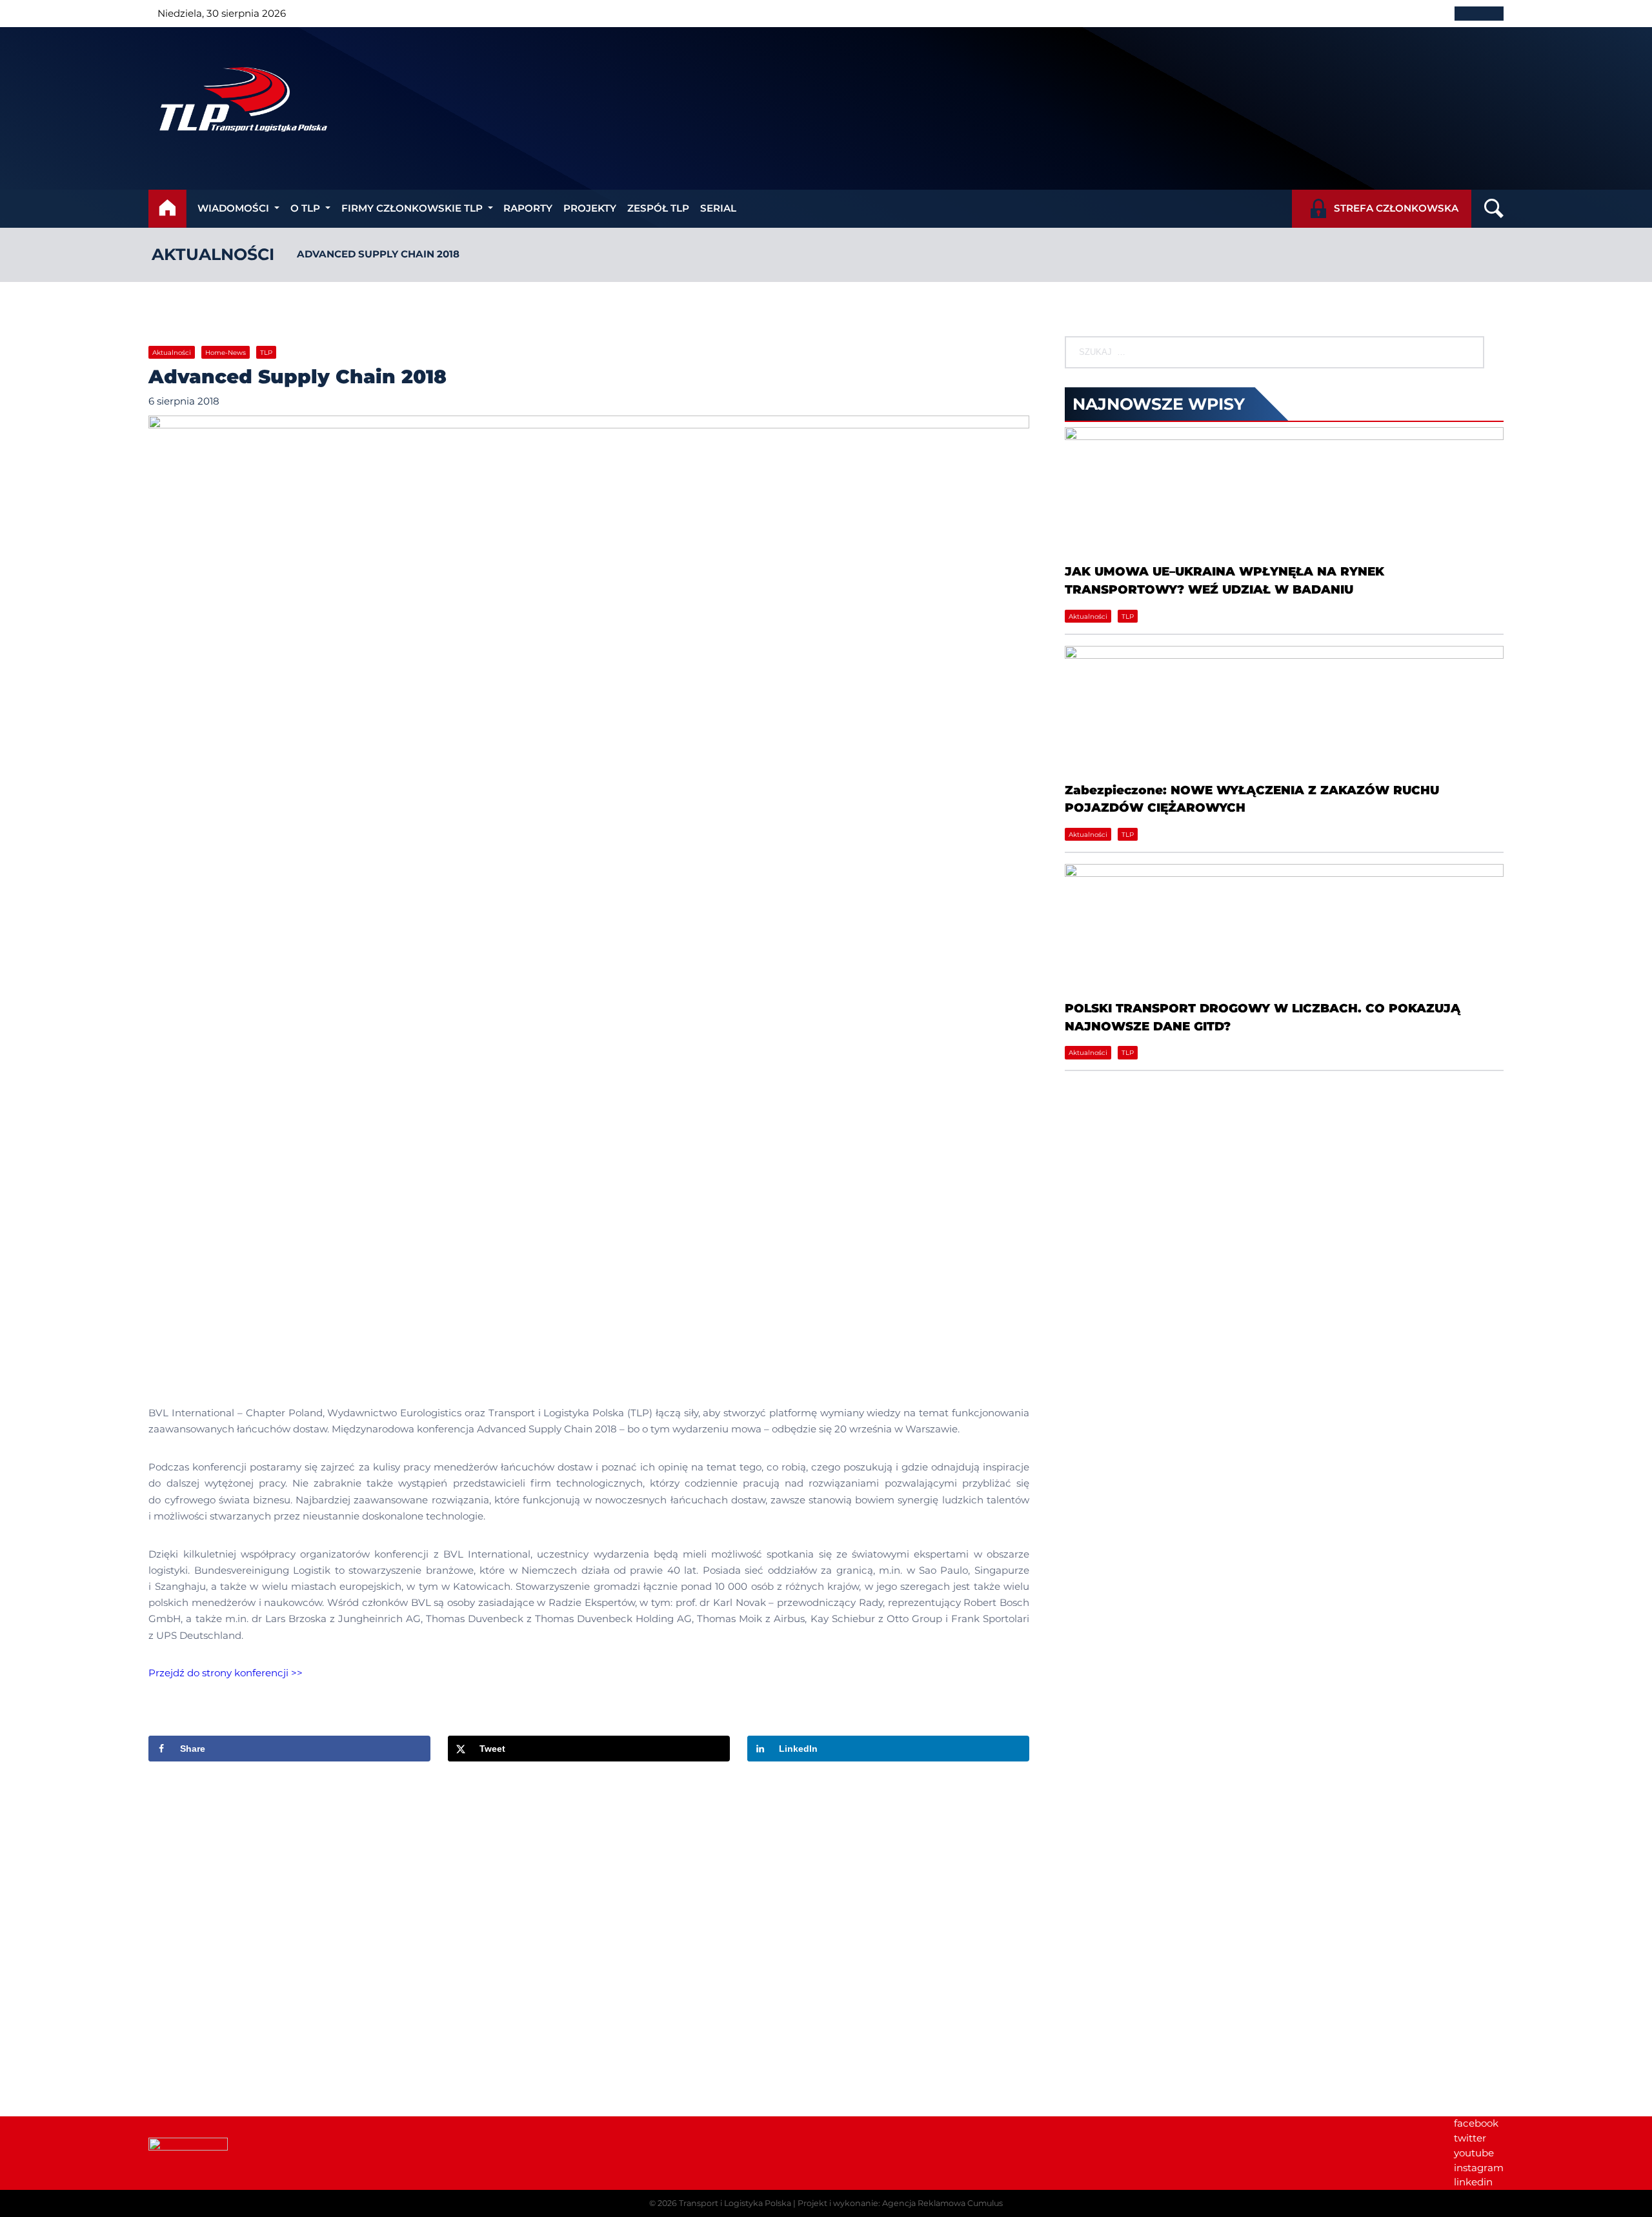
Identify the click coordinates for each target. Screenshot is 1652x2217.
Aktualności (213, 254)
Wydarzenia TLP (1275, 1895)
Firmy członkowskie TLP (412, 208)
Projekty (590, 208)
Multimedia (1264, 1954)
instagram (1479, 2168)
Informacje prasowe (1284, 1910)
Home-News (226, 353)
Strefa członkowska (1396, 208)
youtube (1474, 2153)
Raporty (528, 208)
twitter (1470, 2138)
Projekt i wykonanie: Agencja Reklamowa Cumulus (900, 2203)
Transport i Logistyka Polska (735, 2203)
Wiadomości (233, 208)
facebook (1476, 2123)
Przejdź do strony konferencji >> (226, 1673)
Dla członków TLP (1279, 1939)
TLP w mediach (1274, 1924)
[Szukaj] (1463, 352)
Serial (718, 208)
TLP (266, 353)
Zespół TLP (658, 208)
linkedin (1473, 2182)
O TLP (305, 208)
